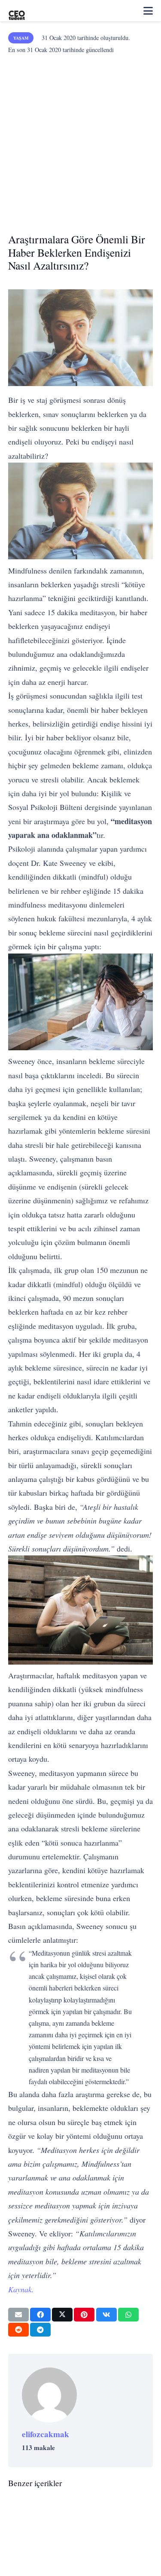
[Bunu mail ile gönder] (18, 2315)
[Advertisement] (80, 141)
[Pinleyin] (84, 2315)
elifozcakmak (46, 2434)
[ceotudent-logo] (17, 11)
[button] (148, 11)
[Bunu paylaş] (40, 2315)
